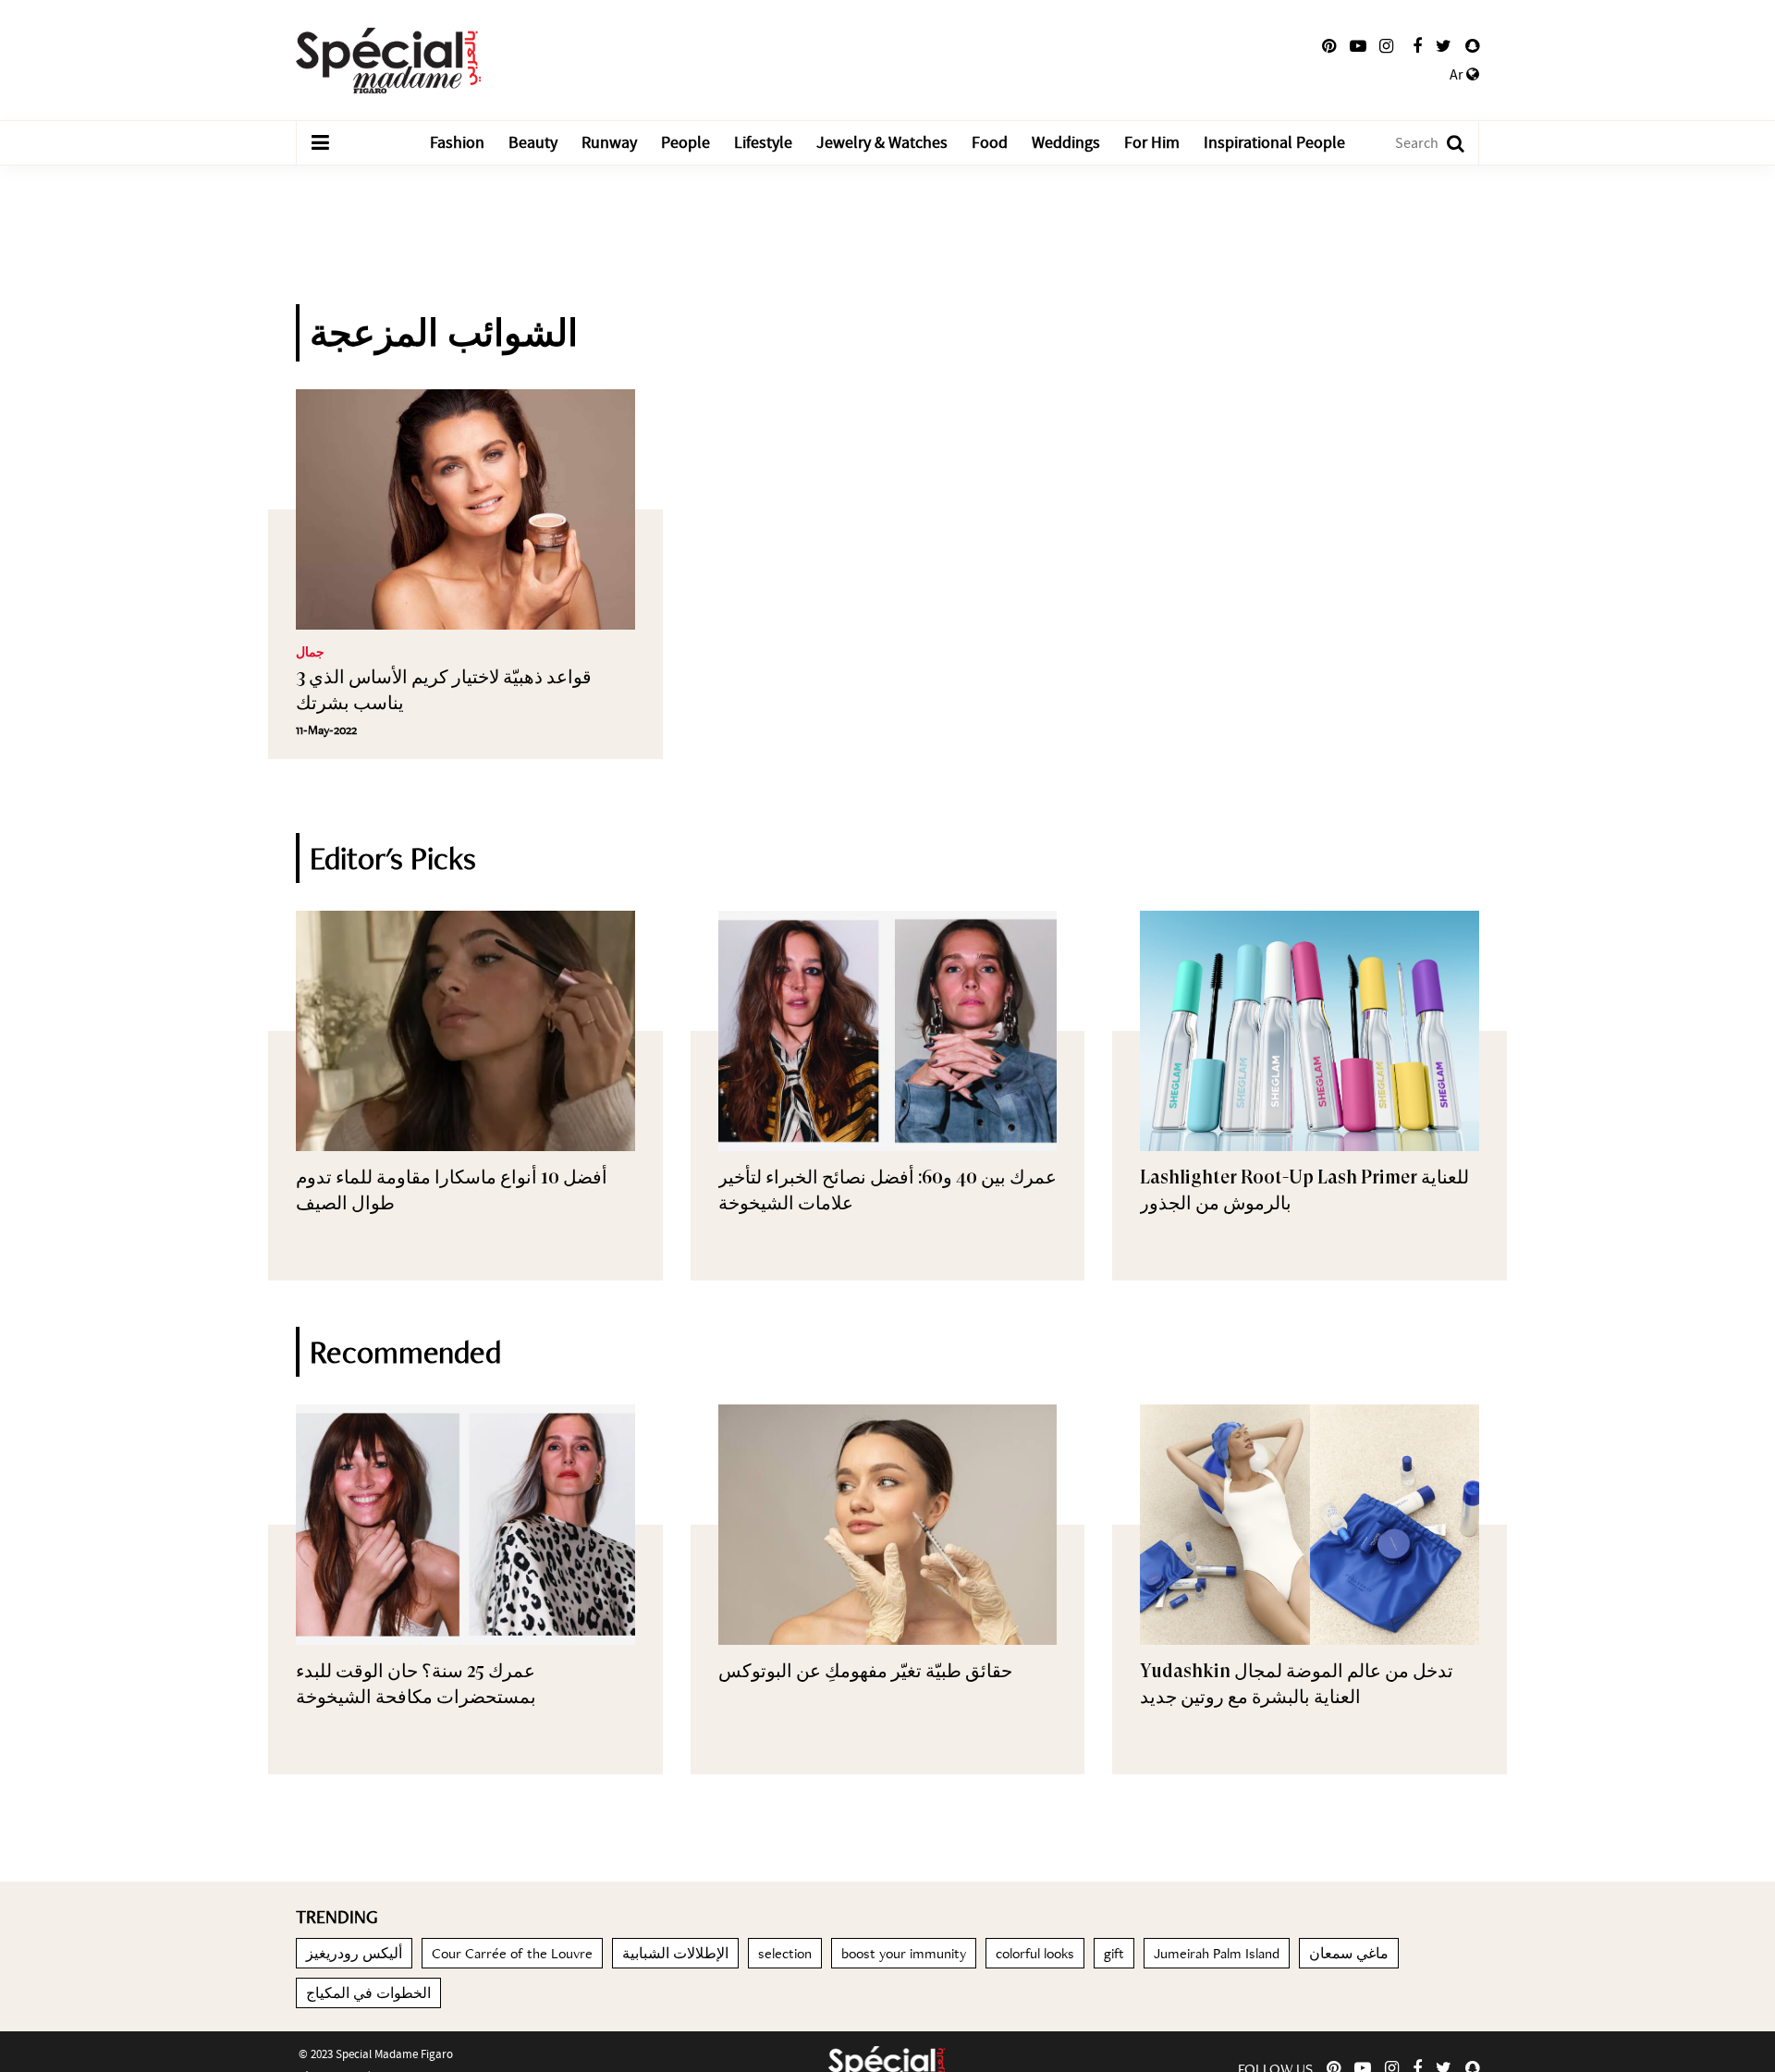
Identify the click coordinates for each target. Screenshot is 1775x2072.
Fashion (457, 143)
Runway (609, 143)
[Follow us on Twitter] (1444, 46)
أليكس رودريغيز (354, 1953)
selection (785, 1953)
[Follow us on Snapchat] (1472, 46)
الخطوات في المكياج (368, 1993)
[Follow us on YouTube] (1358, 46)
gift (1114, 1953)
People (686, 143)
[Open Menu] (320, 143)
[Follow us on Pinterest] (1329, 46)
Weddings (1066, 143)
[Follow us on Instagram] (1386, 46)
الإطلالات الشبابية (675, 1953)
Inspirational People (1274, 143)
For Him (1152, 143)
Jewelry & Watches (882, 143)
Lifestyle (763, 143)
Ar (1458, 75)
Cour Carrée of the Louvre (512, 1953)
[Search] (1446, 143)
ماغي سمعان (1349, 1953)
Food (990, 143)
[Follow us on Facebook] (1417, 46)
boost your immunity (904, 1953)
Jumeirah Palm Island (1217, 1953)
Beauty (533, 143)
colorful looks (1035, 1953)
